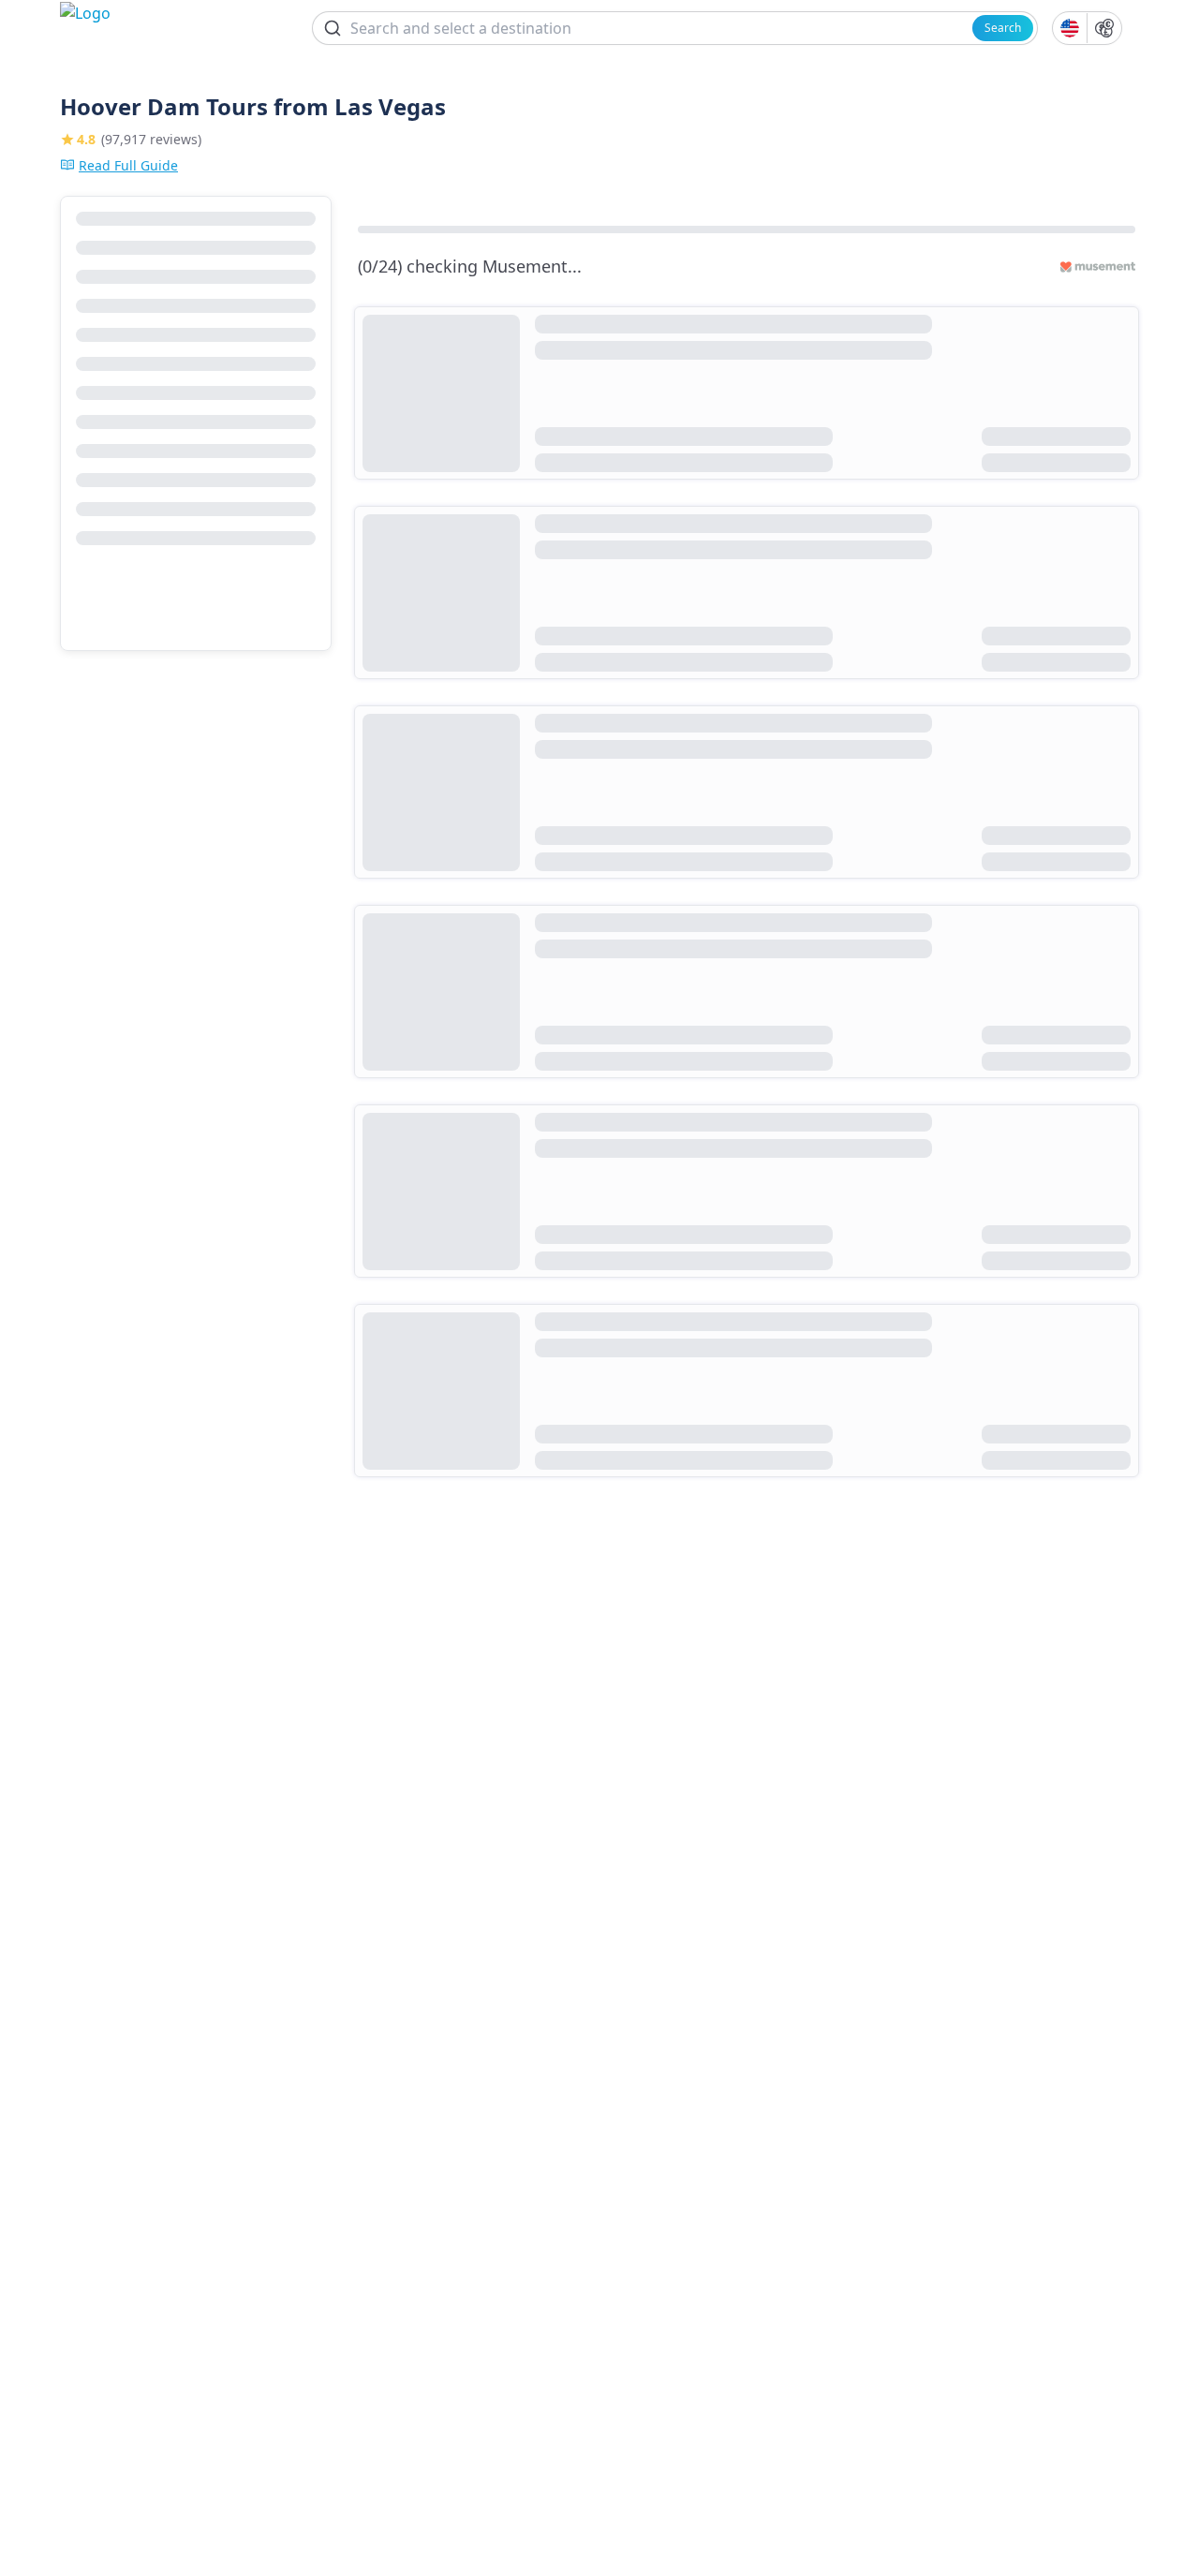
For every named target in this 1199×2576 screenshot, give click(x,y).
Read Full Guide (128, 165)
